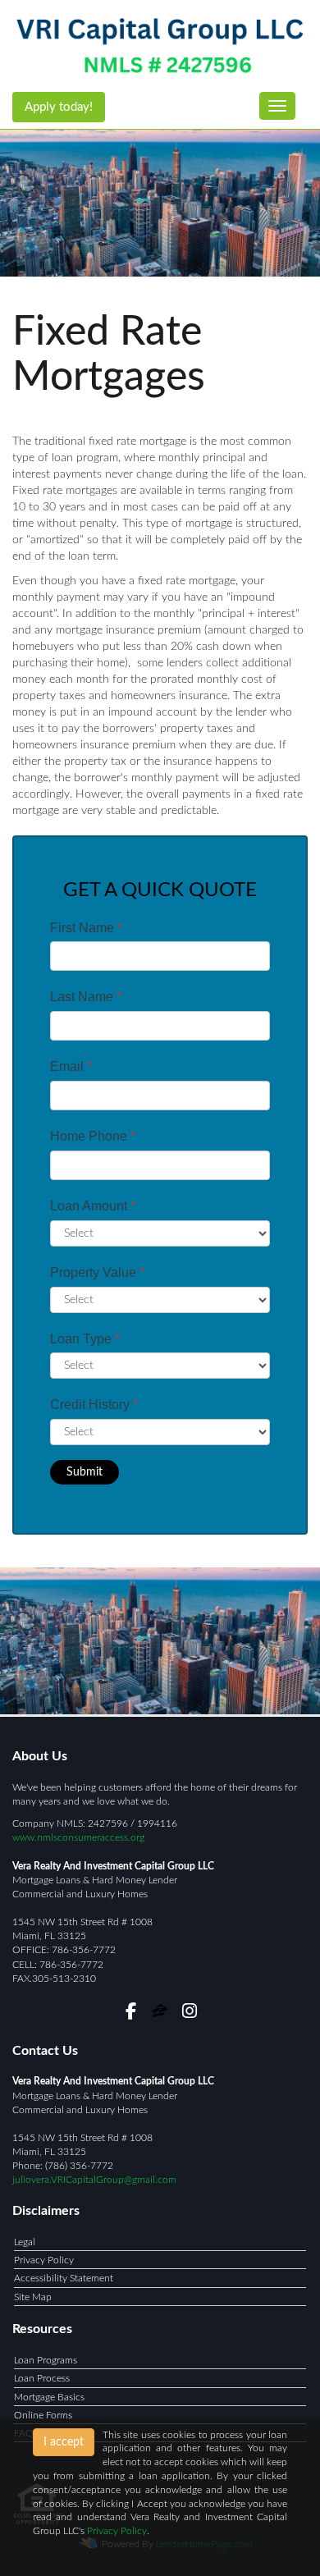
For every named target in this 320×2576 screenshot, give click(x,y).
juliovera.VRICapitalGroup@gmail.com (94, 2180)
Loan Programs (46, 2360)
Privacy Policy (44, 2260)
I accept (64, 2442)
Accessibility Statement (64, 2278)
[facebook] (131, 2014)
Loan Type (85, 1339)
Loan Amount (93, 1206)
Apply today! (59, 107)
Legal (25, 2242)
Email (71, 1066)
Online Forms (43, 2415)
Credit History (94, 1405)
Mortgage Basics (49, 2397)
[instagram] (189, 2014)
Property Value (97, 1272)
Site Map (33, 2297)
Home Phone (93, 1136)
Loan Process (42, 2378)
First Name (86, 928)
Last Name (86, 997)
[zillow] (161, 2014)
